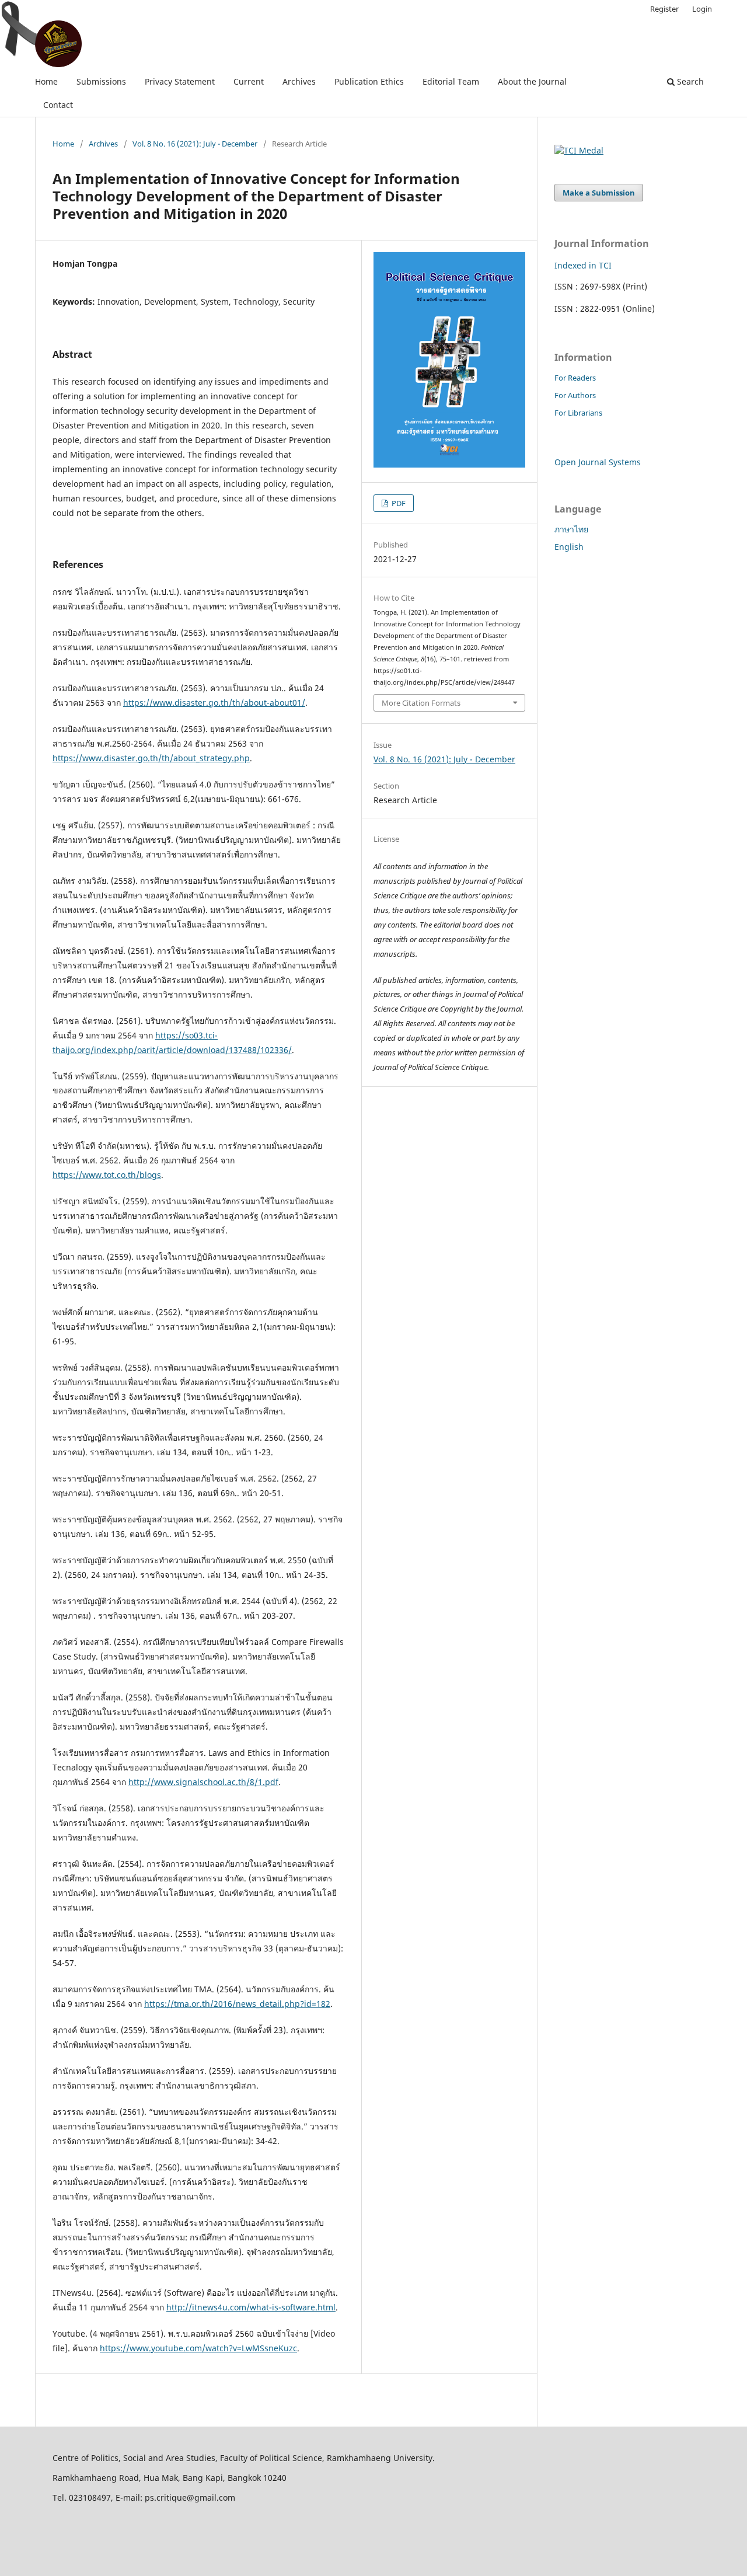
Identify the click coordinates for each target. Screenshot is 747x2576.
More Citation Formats (421, 703)
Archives (299, 81)
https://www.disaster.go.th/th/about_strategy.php (151, 758)
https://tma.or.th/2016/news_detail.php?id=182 (237, 2004)
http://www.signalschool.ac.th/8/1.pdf (203, 1782)
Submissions (101, 81)
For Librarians (578, 413)
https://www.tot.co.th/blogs (107, 1175)
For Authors (575, 395)
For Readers (575, 378)
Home (46, 81)
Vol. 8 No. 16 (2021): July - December (195, 144)
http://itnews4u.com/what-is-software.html (251, 2307)
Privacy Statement (180, 81)
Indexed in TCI (583, 265)
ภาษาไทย (571, 529)
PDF (398, 503)
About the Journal (532, 81)
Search (689, 81)
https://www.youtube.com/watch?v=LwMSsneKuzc (198, 2348)
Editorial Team (451, 81)
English (569, 547)
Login (702, 9)
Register (664, 9)
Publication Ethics (369, 81)
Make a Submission (599, 193)
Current (249, 81)
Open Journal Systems (598, 462)
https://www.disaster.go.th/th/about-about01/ (214, 703)
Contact (58, 105)
